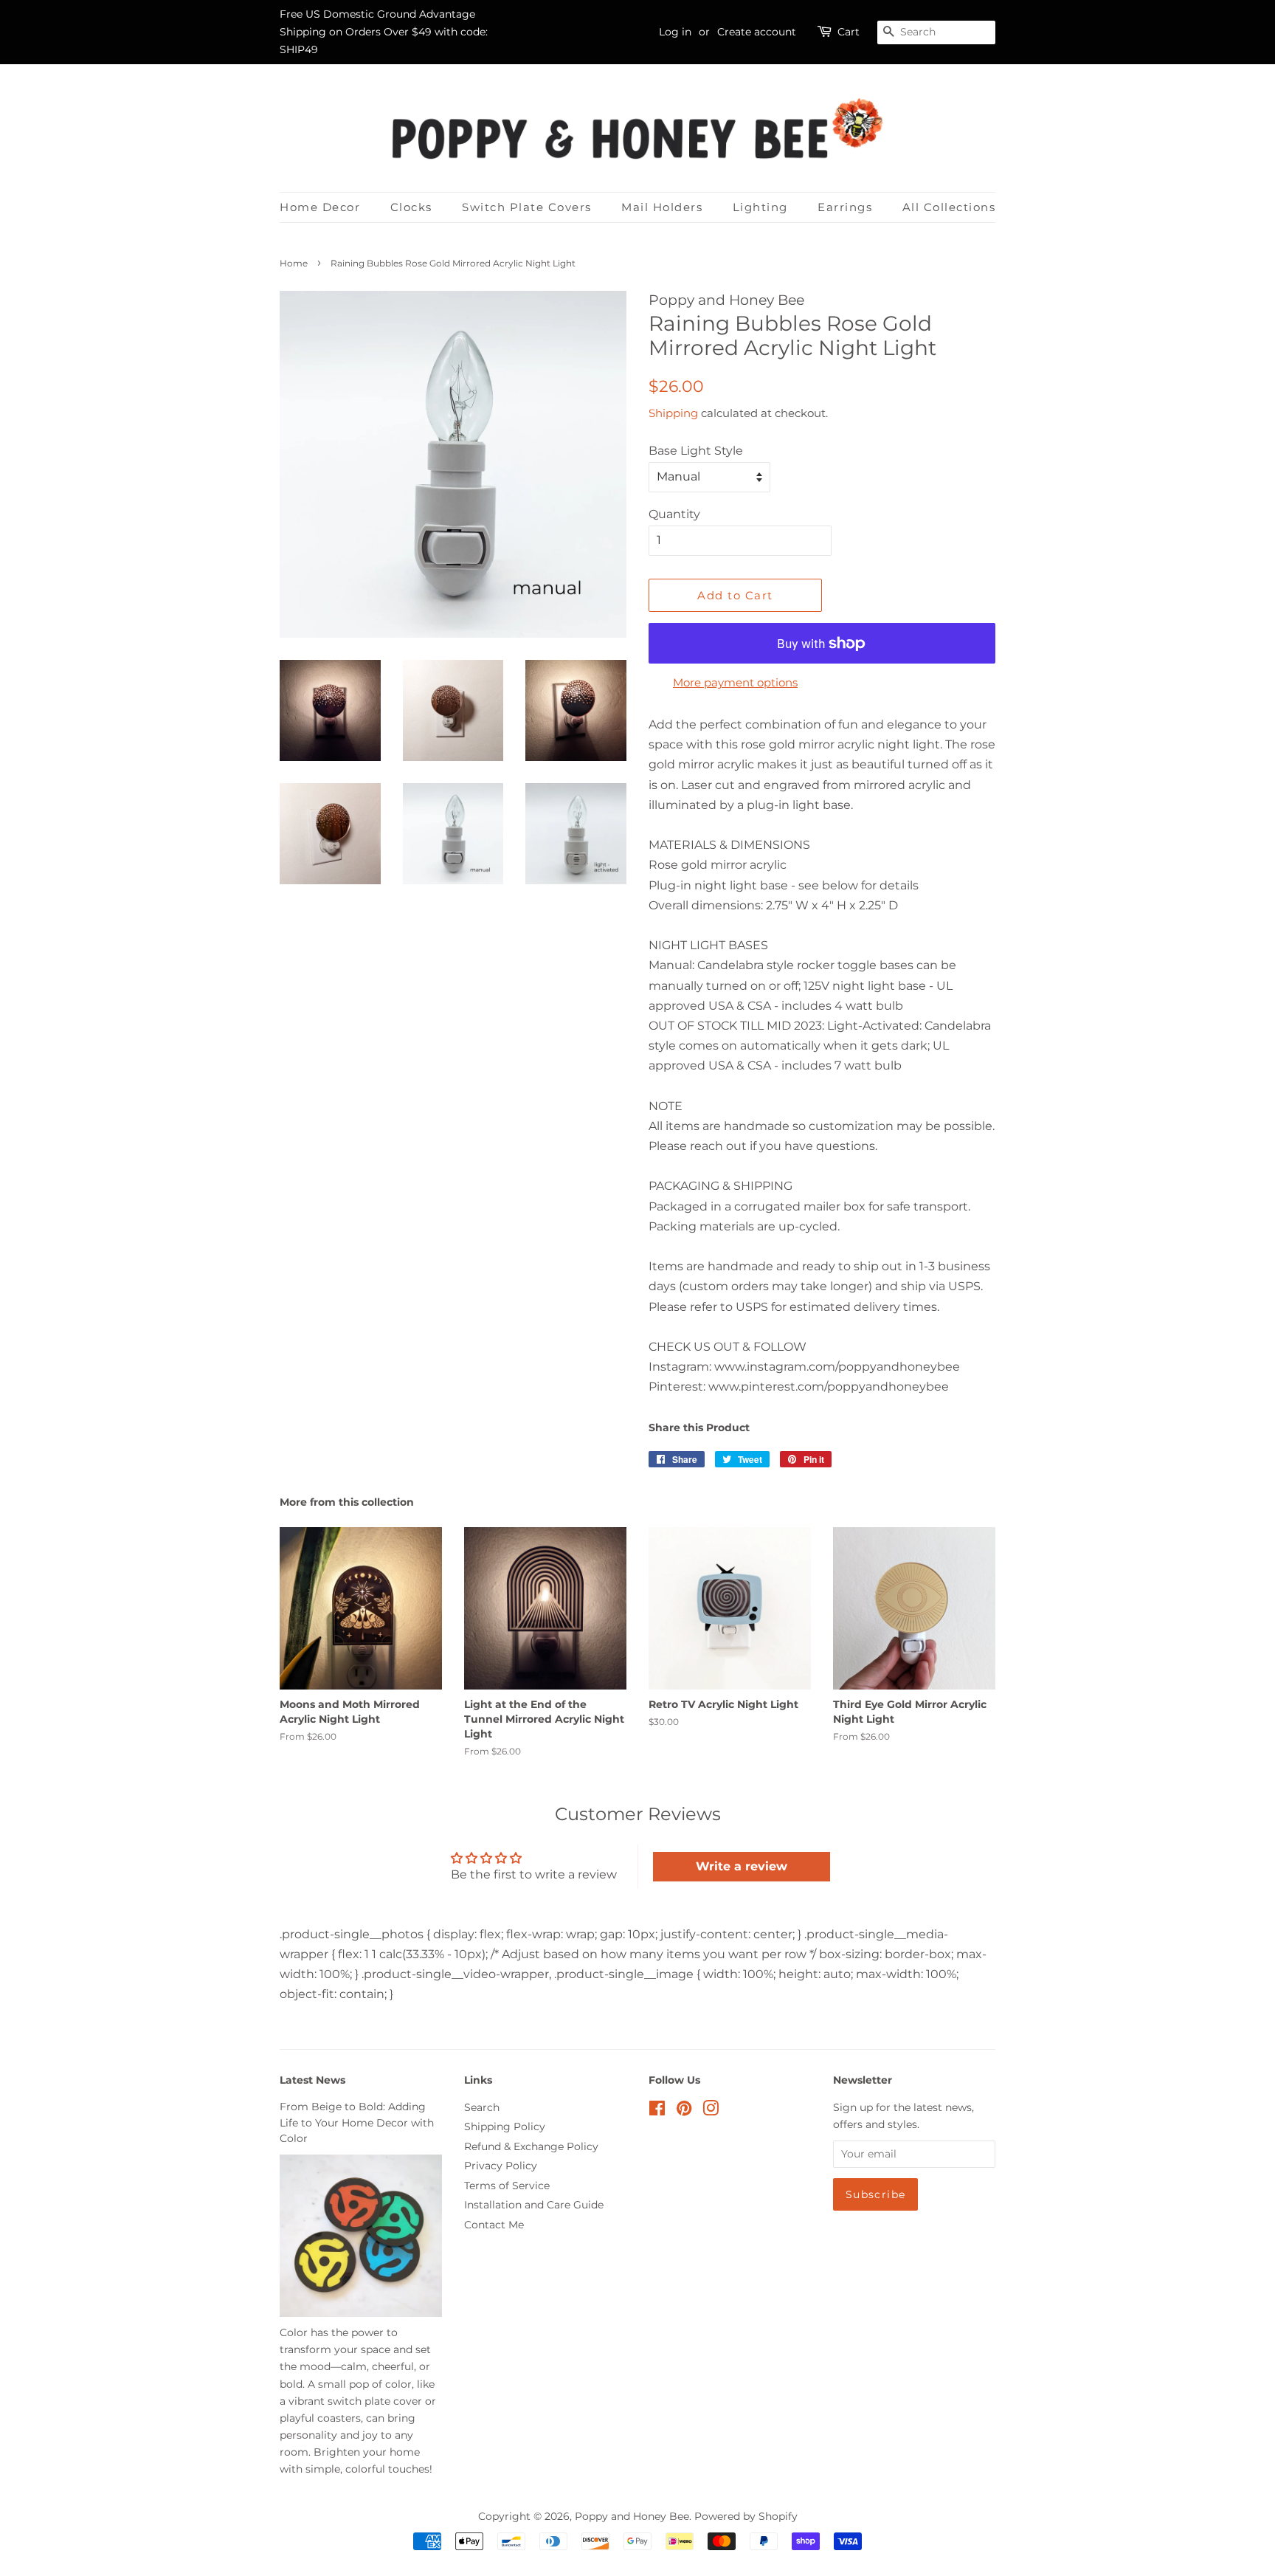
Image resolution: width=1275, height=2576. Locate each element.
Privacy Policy (501, 2166)
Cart (849, 32)
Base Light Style (696, 451)
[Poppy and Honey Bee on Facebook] (657, 2111)
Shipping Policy (505, 2126)
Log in (675, 32)
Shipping (673, 413)
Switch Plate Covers (527, 207)
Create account (757, 32)
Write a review (742, 1866)
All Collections (949, 207)
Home (294, 263)
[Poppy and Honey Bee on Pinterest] (684, 2111)
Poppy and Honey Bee (632, 2516)
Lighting (760, 207)
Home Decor (320, 207)
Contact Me (494, 2225)
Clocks (411, 207)
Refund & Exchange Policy (531, 2146)
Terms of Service (507, 2186)
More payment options (735, 682)
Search (482, 2107)
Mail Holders (662, 207)
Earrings (845, 207)
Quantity (674, 514)
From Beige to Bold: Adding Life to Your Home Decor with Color (357, 2123)
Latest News (312, 2080)
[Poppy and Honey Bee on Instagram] (711, 2111)
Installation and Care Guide (534, 2205)
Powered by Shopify (746, 2516)
